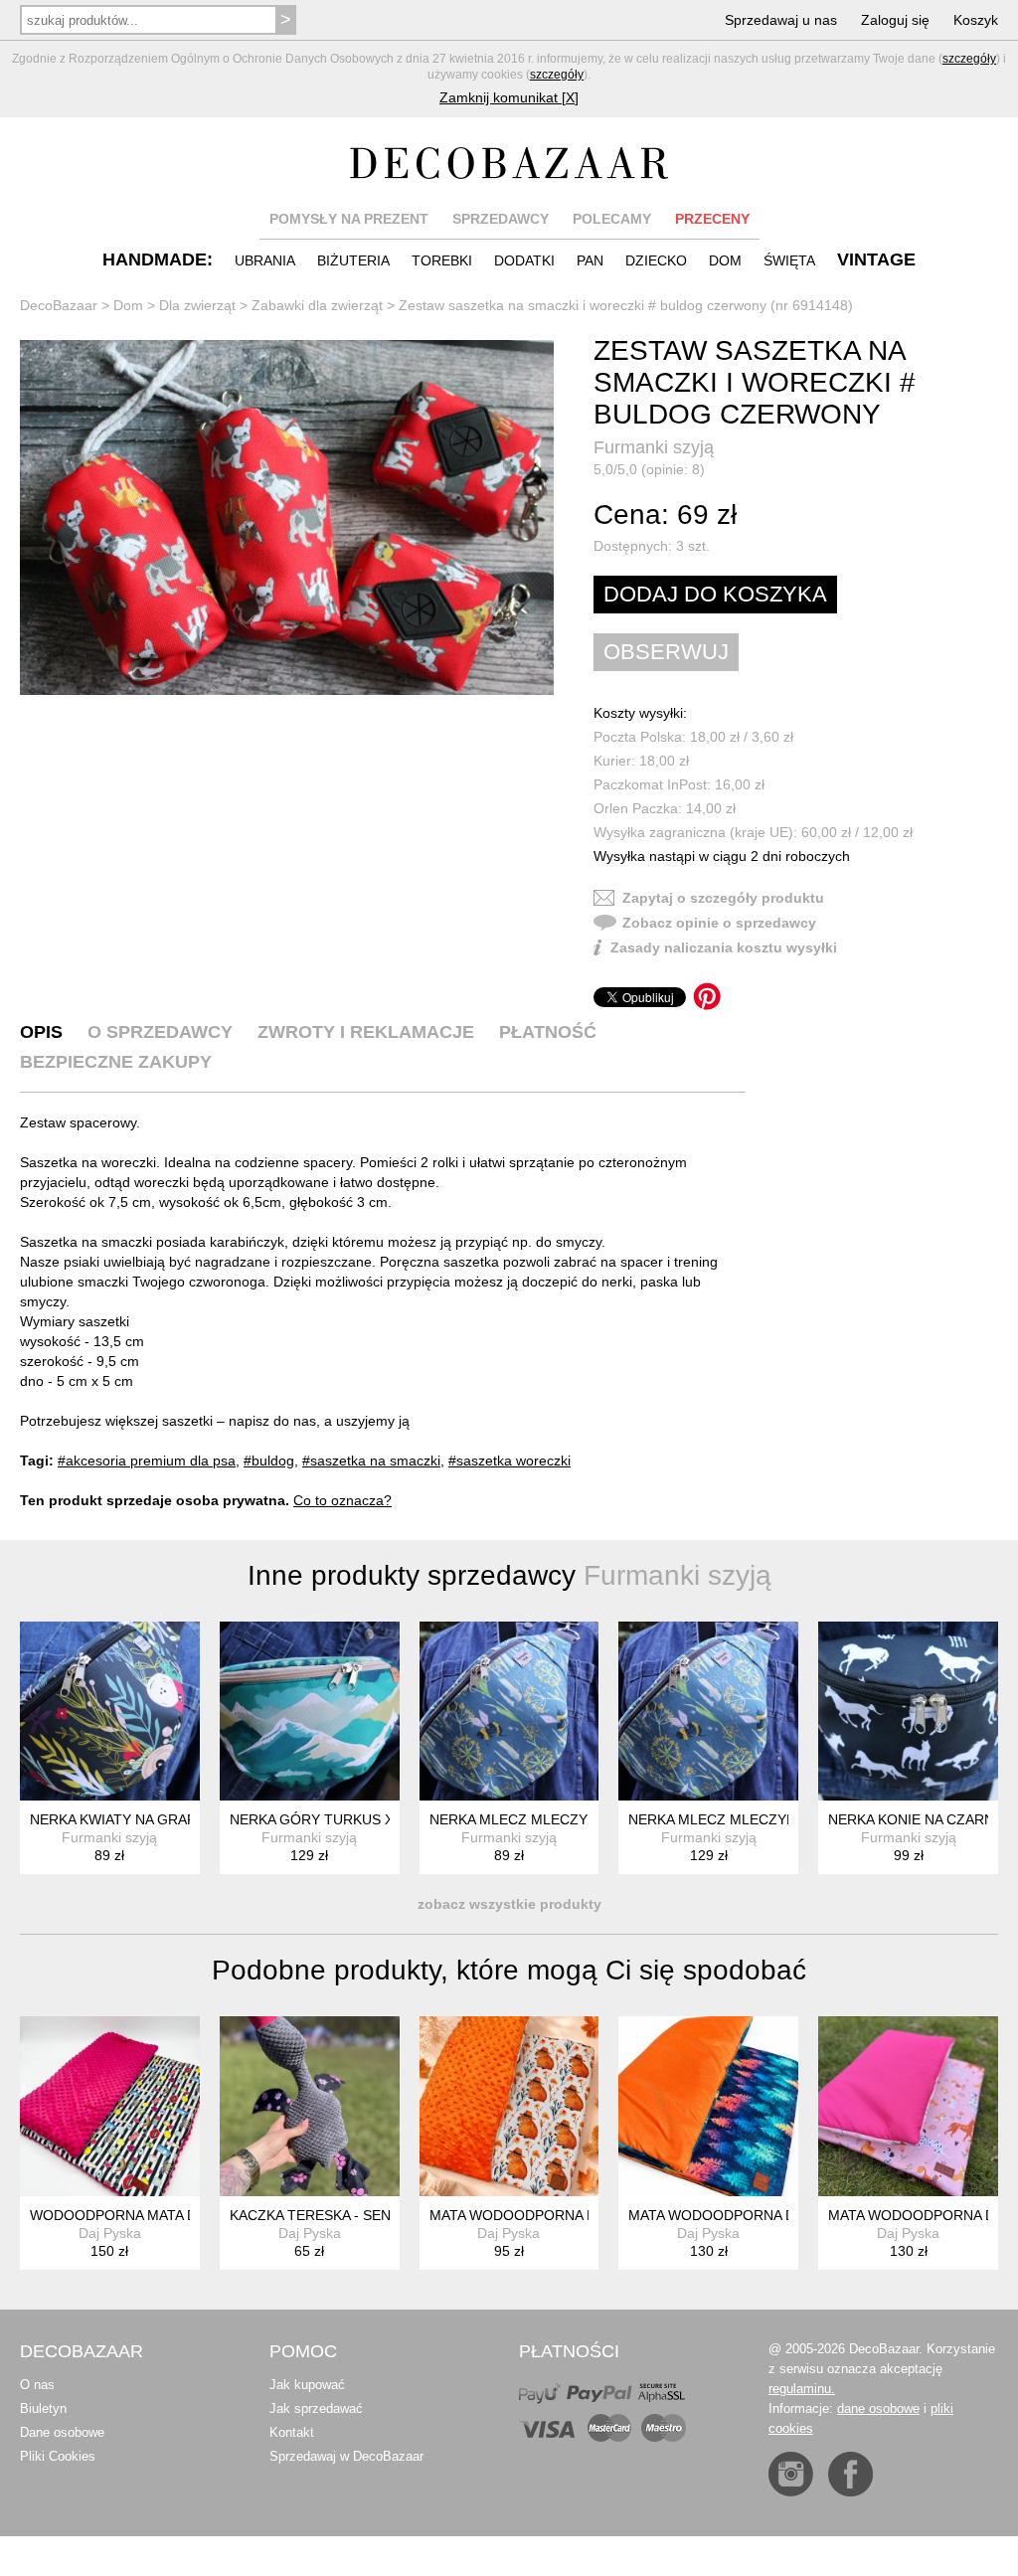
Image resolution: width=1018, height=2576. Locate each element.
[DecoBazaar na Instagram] (791, 2474)
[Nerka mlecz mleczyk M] (509, 1712)
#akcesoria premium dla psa (147, 1460)
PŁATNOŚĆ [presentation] (548, 1032)
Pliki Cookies (58, 2456)
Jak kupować (307, 2385)
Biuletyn (43, 2408)
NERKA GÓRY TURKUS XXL (320, 1819)
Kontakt (292, 2432)
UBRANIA (265, 260)
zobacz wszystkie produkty (509, 1904)
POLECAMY (612, 219)
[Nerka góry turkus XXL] (310, 1712)
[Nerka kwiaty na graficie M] (110, 1712)
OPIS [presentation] (41, 1032)
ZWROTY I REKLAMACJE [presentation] (366, 1032)
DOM (725, 260)
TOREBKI (442, 260)
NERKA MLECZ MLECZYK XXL (727, 1819)
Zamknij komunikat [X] (509, 97)
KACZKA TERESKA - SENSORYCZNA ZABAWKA (383, 2215)
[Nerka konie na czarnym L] (908, 1712)
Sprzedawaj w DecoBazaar (346, 2456)
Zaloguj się (895, 20)
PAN (590, 260)
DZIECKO (656, 260)
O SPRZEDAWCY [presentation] (160, 1032)
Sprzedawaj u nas (781, 20)
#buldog (269, 1460)
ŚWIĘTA (789, 260)
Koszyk (976, 20)
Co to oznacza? (342, 1500)
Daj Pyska (110, 2233)
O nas (37, 2385)
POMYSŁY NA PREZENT (349, 219)
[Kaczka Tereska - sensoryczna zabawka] (310, 2106)
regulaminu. (802, 2389)
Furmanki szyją (654, 447)
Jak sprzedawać (316, 2408)
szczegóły (969, 59)
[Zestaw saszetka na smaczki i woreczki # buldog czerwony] (287, 518)
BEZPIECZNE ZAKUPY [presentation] (116, 1062)
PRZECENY (712, 219)
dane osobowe (878, 2408)
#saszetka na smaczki (371, 1460)
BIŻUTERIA (353, 260)
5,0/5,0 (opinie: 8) (649, 469)
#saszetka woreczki (509, 1460)
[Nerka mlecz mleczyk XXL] (708, 1712)
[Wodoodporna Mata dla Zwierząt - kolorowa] (110, 2106)
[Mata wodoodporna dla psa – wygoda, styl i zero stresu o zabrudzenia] (509, 2106)
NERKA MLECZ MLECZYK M (521, 1819)
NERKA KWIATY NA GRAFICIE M (134, 1819)
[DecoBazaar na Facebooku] (850, 2474)
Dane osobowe (62, 2432)
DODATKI (524, 260)
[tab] (41, 1032)
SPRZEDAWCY (501, 219)
